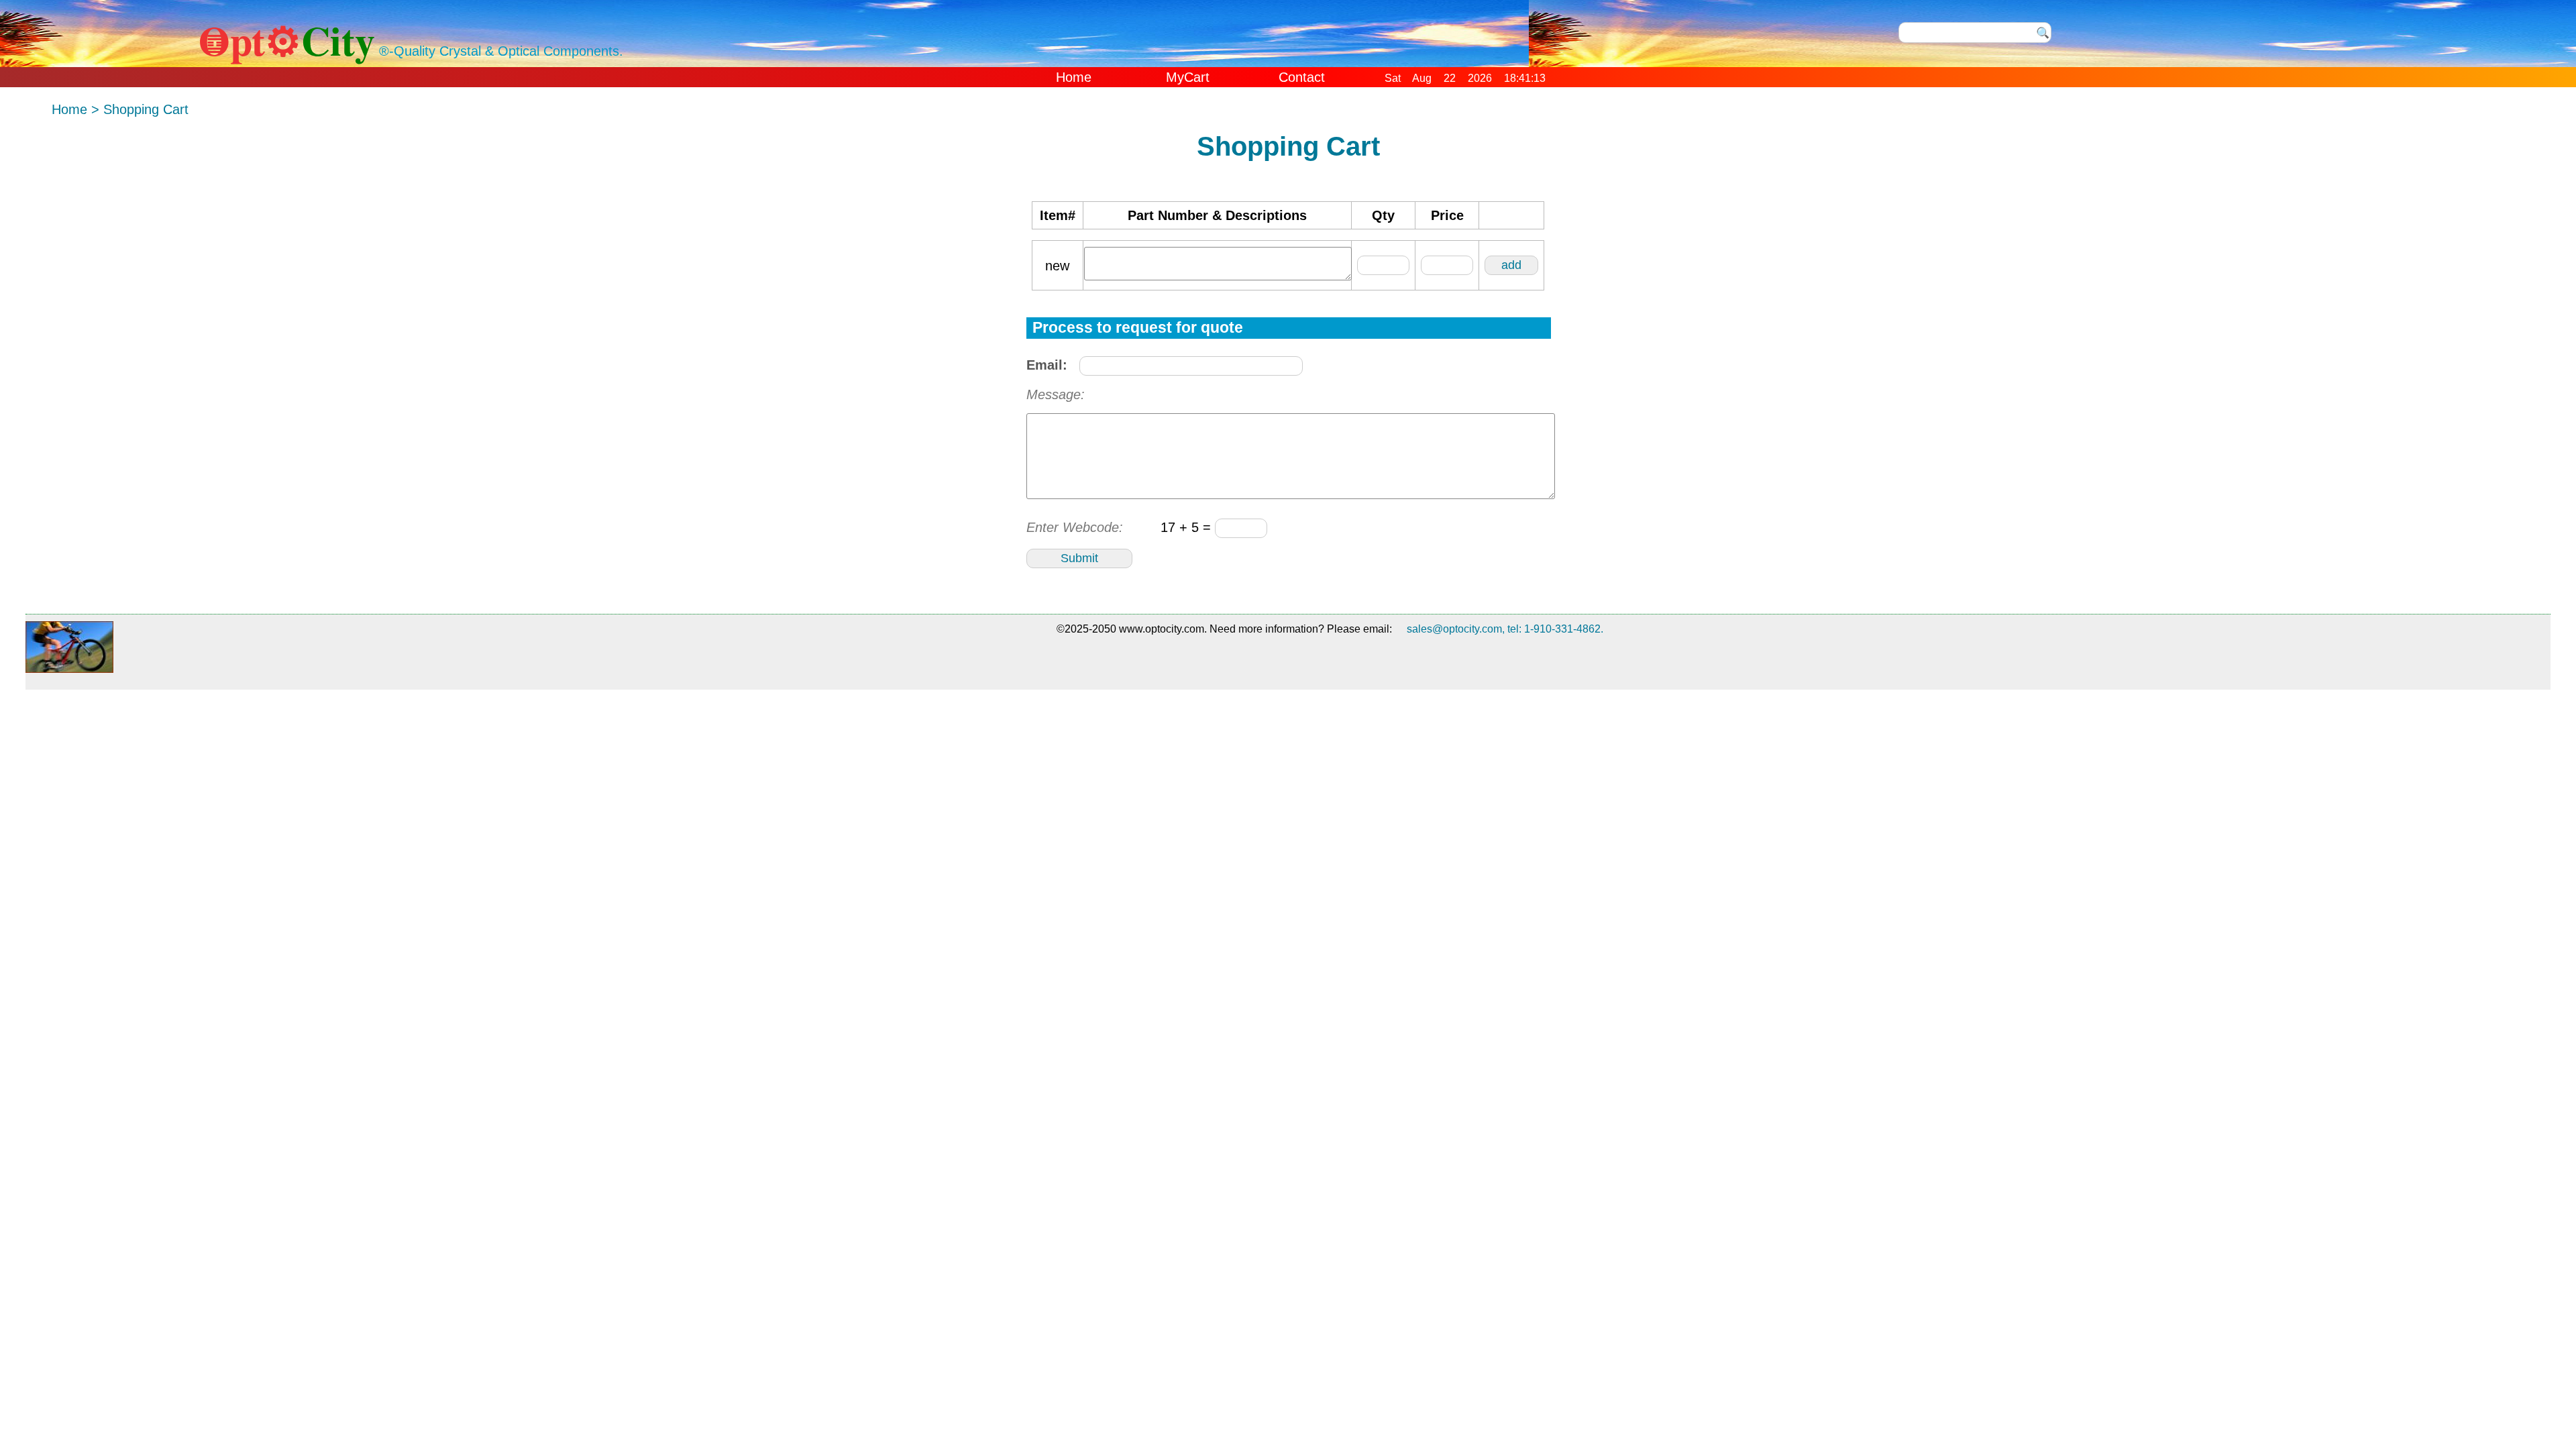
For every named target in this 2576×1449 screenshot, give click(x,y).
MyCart (1188, 77)
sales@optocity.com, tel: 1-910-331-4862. (1505, 629)
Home (1074, 77)
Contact (1302, 77)
